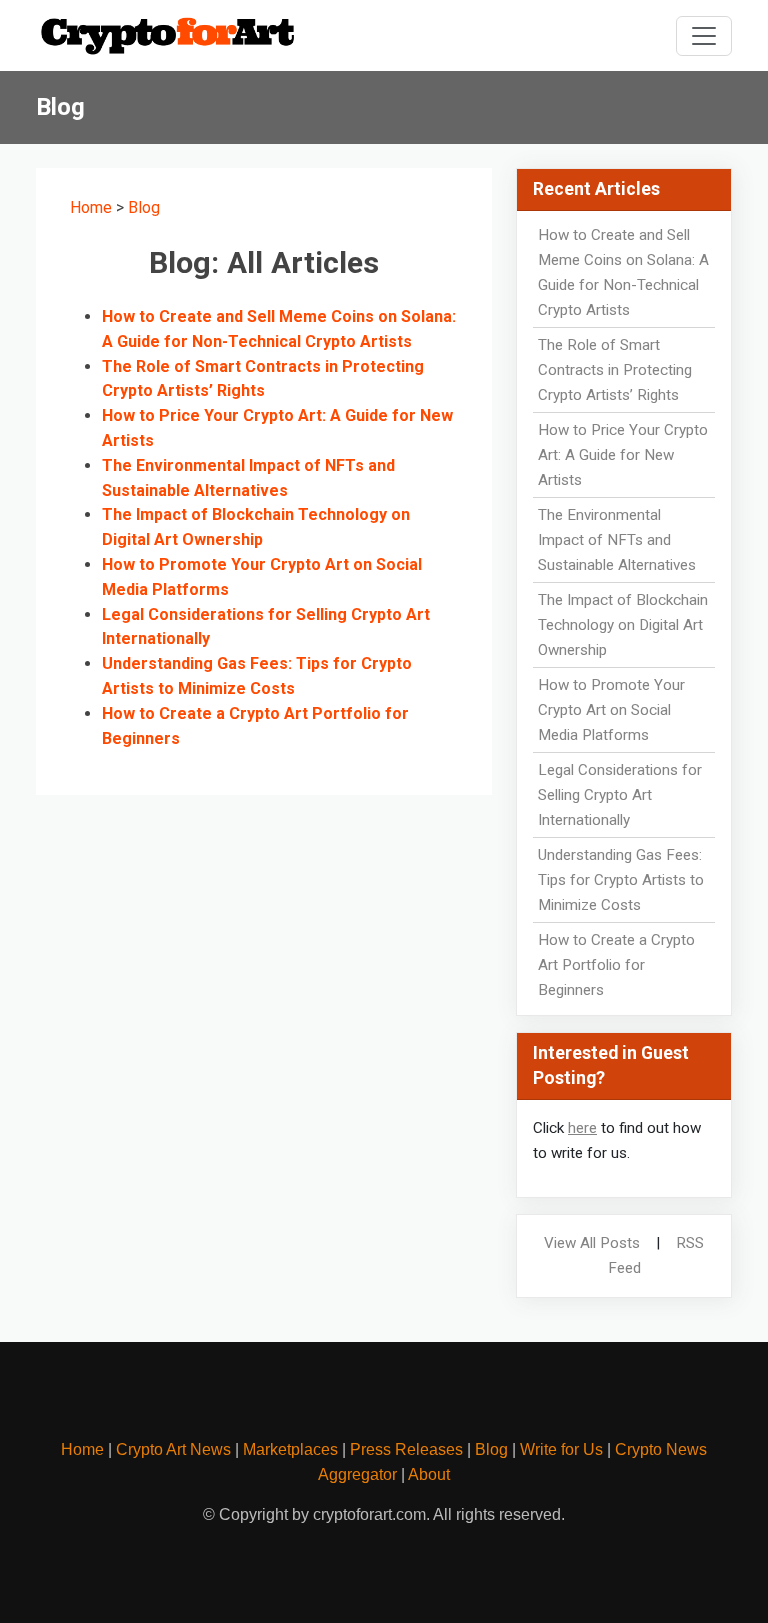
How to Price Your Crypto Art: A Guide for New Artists (623, 455)
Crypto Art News (173, 1449)
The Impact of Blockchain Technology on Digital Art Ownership (623, 625)
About (429, 1474)
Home (91, 207)
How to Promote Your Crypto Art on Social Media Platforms (611, 710)
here (582, 1128)
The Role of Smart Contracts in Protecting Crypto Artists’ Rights (615, 370)
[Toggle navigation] (704, 36)
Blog (144, 207)
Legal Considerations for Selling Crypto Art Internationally (620, 795)
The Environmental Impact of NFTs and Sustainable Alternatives (617, 540)
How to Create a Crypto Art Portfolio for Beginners (616, 965)
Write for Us (561, 1449)
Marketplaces (290, 1449)
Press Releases (406, 1449)
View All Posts (592, 1243)
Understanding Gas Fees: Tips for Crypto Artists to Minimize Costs (621, 880)
